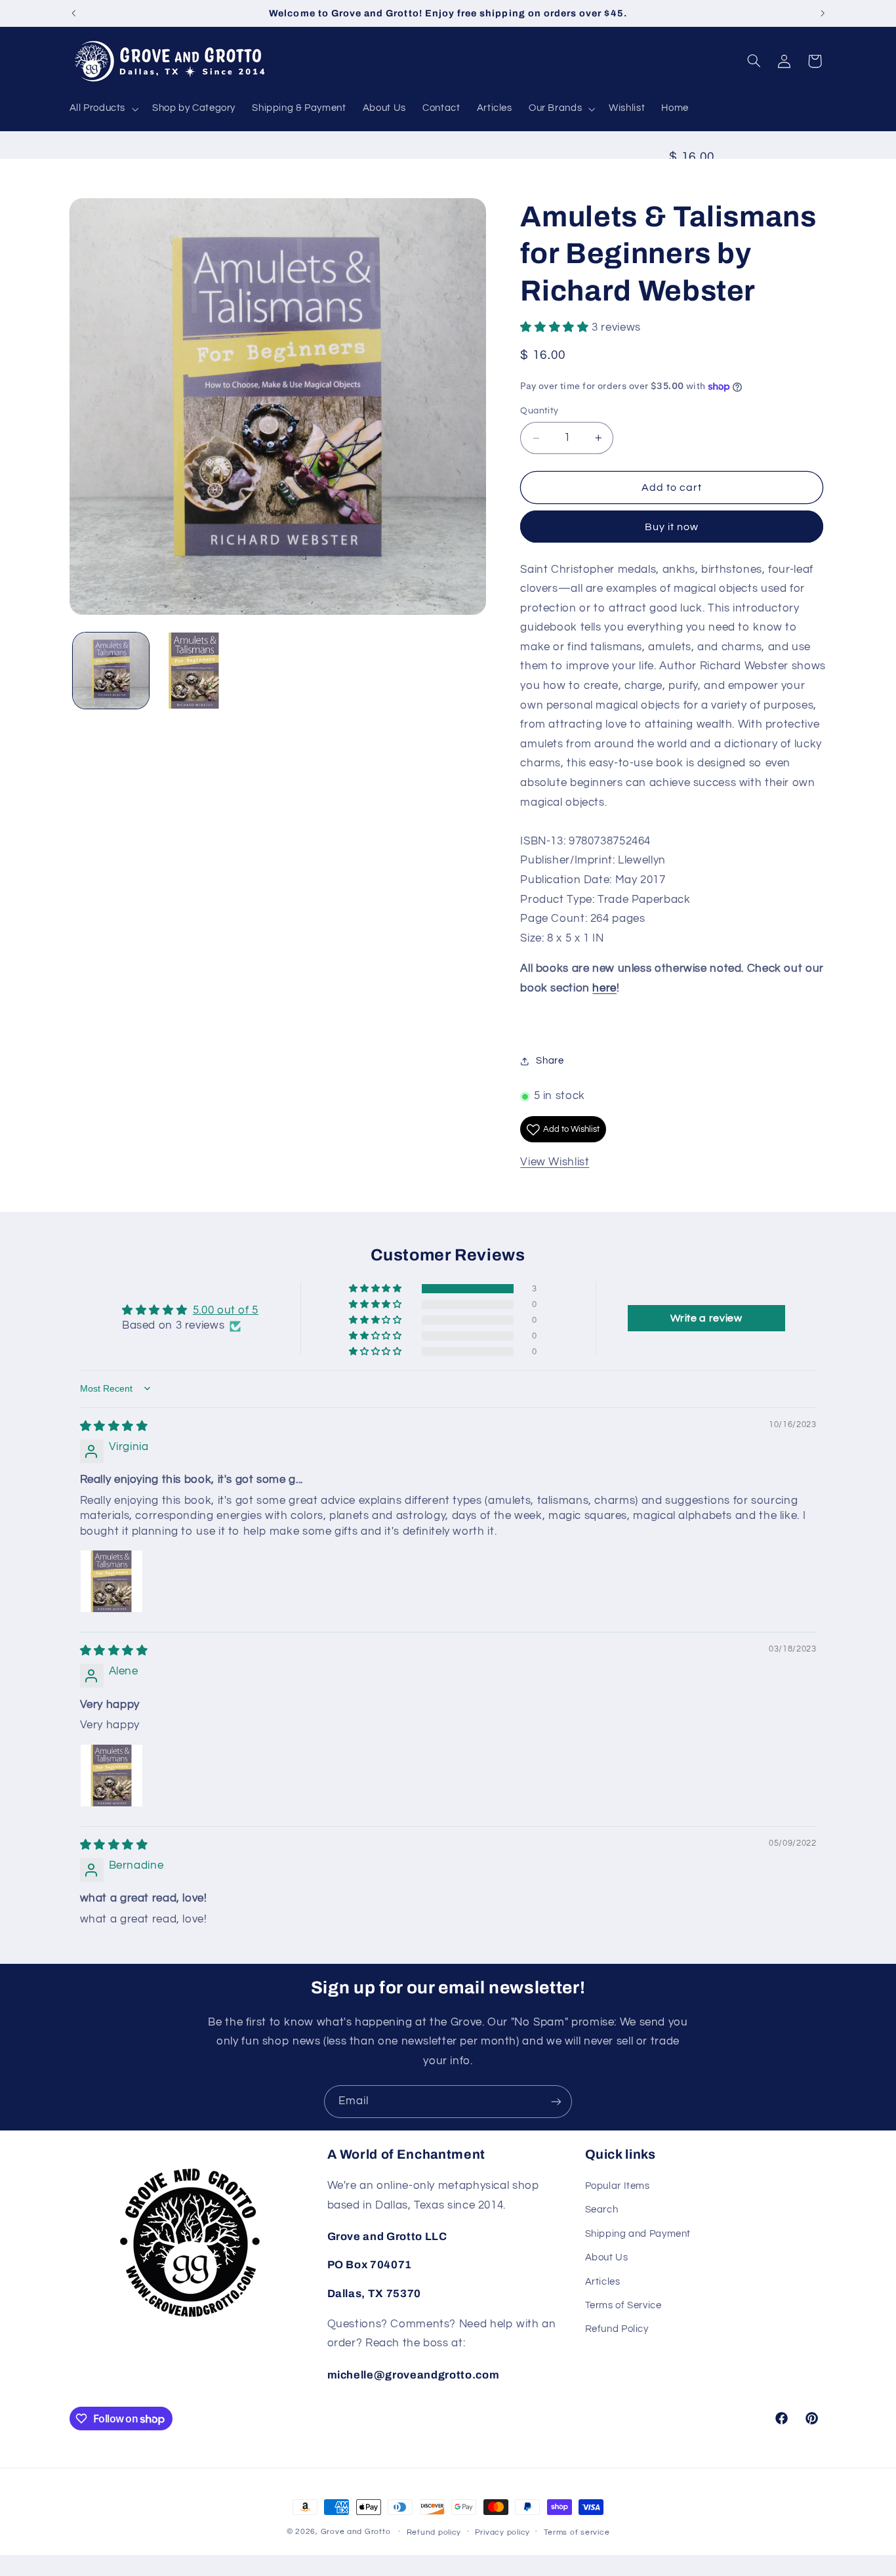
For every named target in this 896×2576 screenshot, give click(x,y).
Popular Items (618, 2187)
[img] (114, 1426)
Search (602, 2210)
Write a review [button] (706, 1318)
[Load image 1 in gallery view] (111, 671)
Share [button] (550, 1061)
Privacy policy (502, 2532)
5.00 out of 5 (226, 1310)
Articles (603, 2282)
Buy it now (672, 527)
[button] (103, 109)
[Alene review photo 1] (112, 1776)
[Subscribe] (556, 2101)
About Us (607, 2258)
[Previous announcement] (73, 13)
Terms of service (577, 2532)
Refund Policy (617, 2330)
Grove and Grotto (356, 2532)
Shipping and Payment (638, 2234)
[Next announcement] (823, 13)
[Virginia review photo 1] (112, 1582)
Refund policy (434, 2532)
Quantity (539, 411)
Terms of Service (623, 2306)
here (604, 988)
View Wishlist (555, 1162)
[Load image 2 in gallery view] (194, 671)
